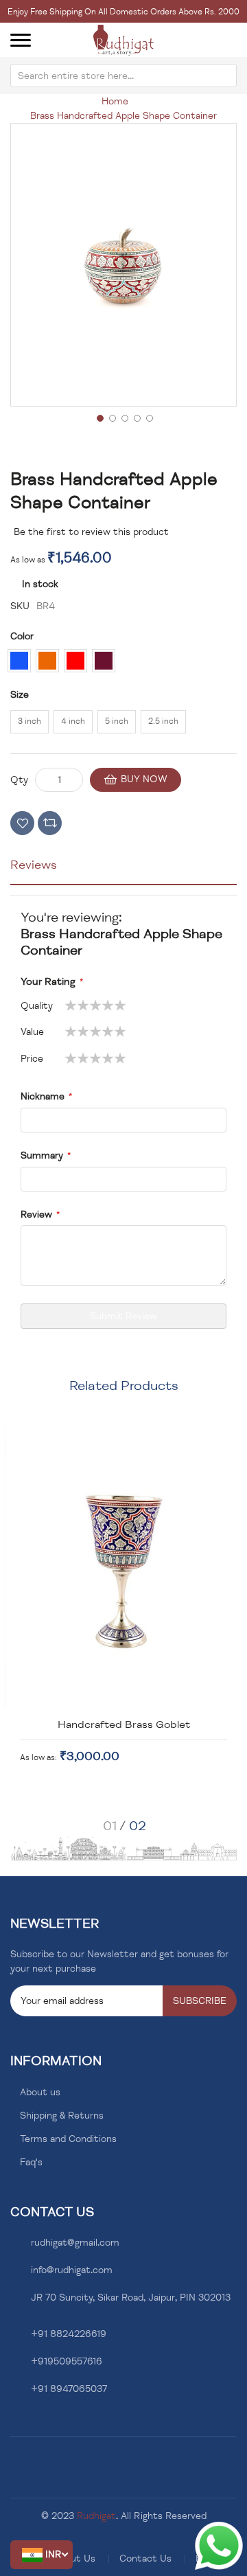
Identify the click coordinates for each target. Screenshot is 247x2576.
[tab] (123, 870)
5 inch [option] (117, 721)
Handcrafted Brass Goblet (124, 1724)
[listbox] (123, 666)
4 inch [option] (73, 721)
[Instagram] (35, 2422)
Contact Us (145, 2558)
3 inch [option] (30, 721)
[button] (42, 2555)
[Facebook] (14, 2422)
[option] (19, 661)
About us (40, 2092)
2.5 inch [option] (163, 721)
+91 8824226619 (69, 2334)
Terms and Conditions (68, 2139)
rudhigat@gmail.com (75, 2243)
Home (115, 101)
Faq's (31, 2162)
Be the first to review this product (91, 532)
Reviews (34, 865)
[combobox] (123, 76)
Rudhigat (96, 2516)
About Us (74, 2558)
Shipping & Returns (62, 2116)
